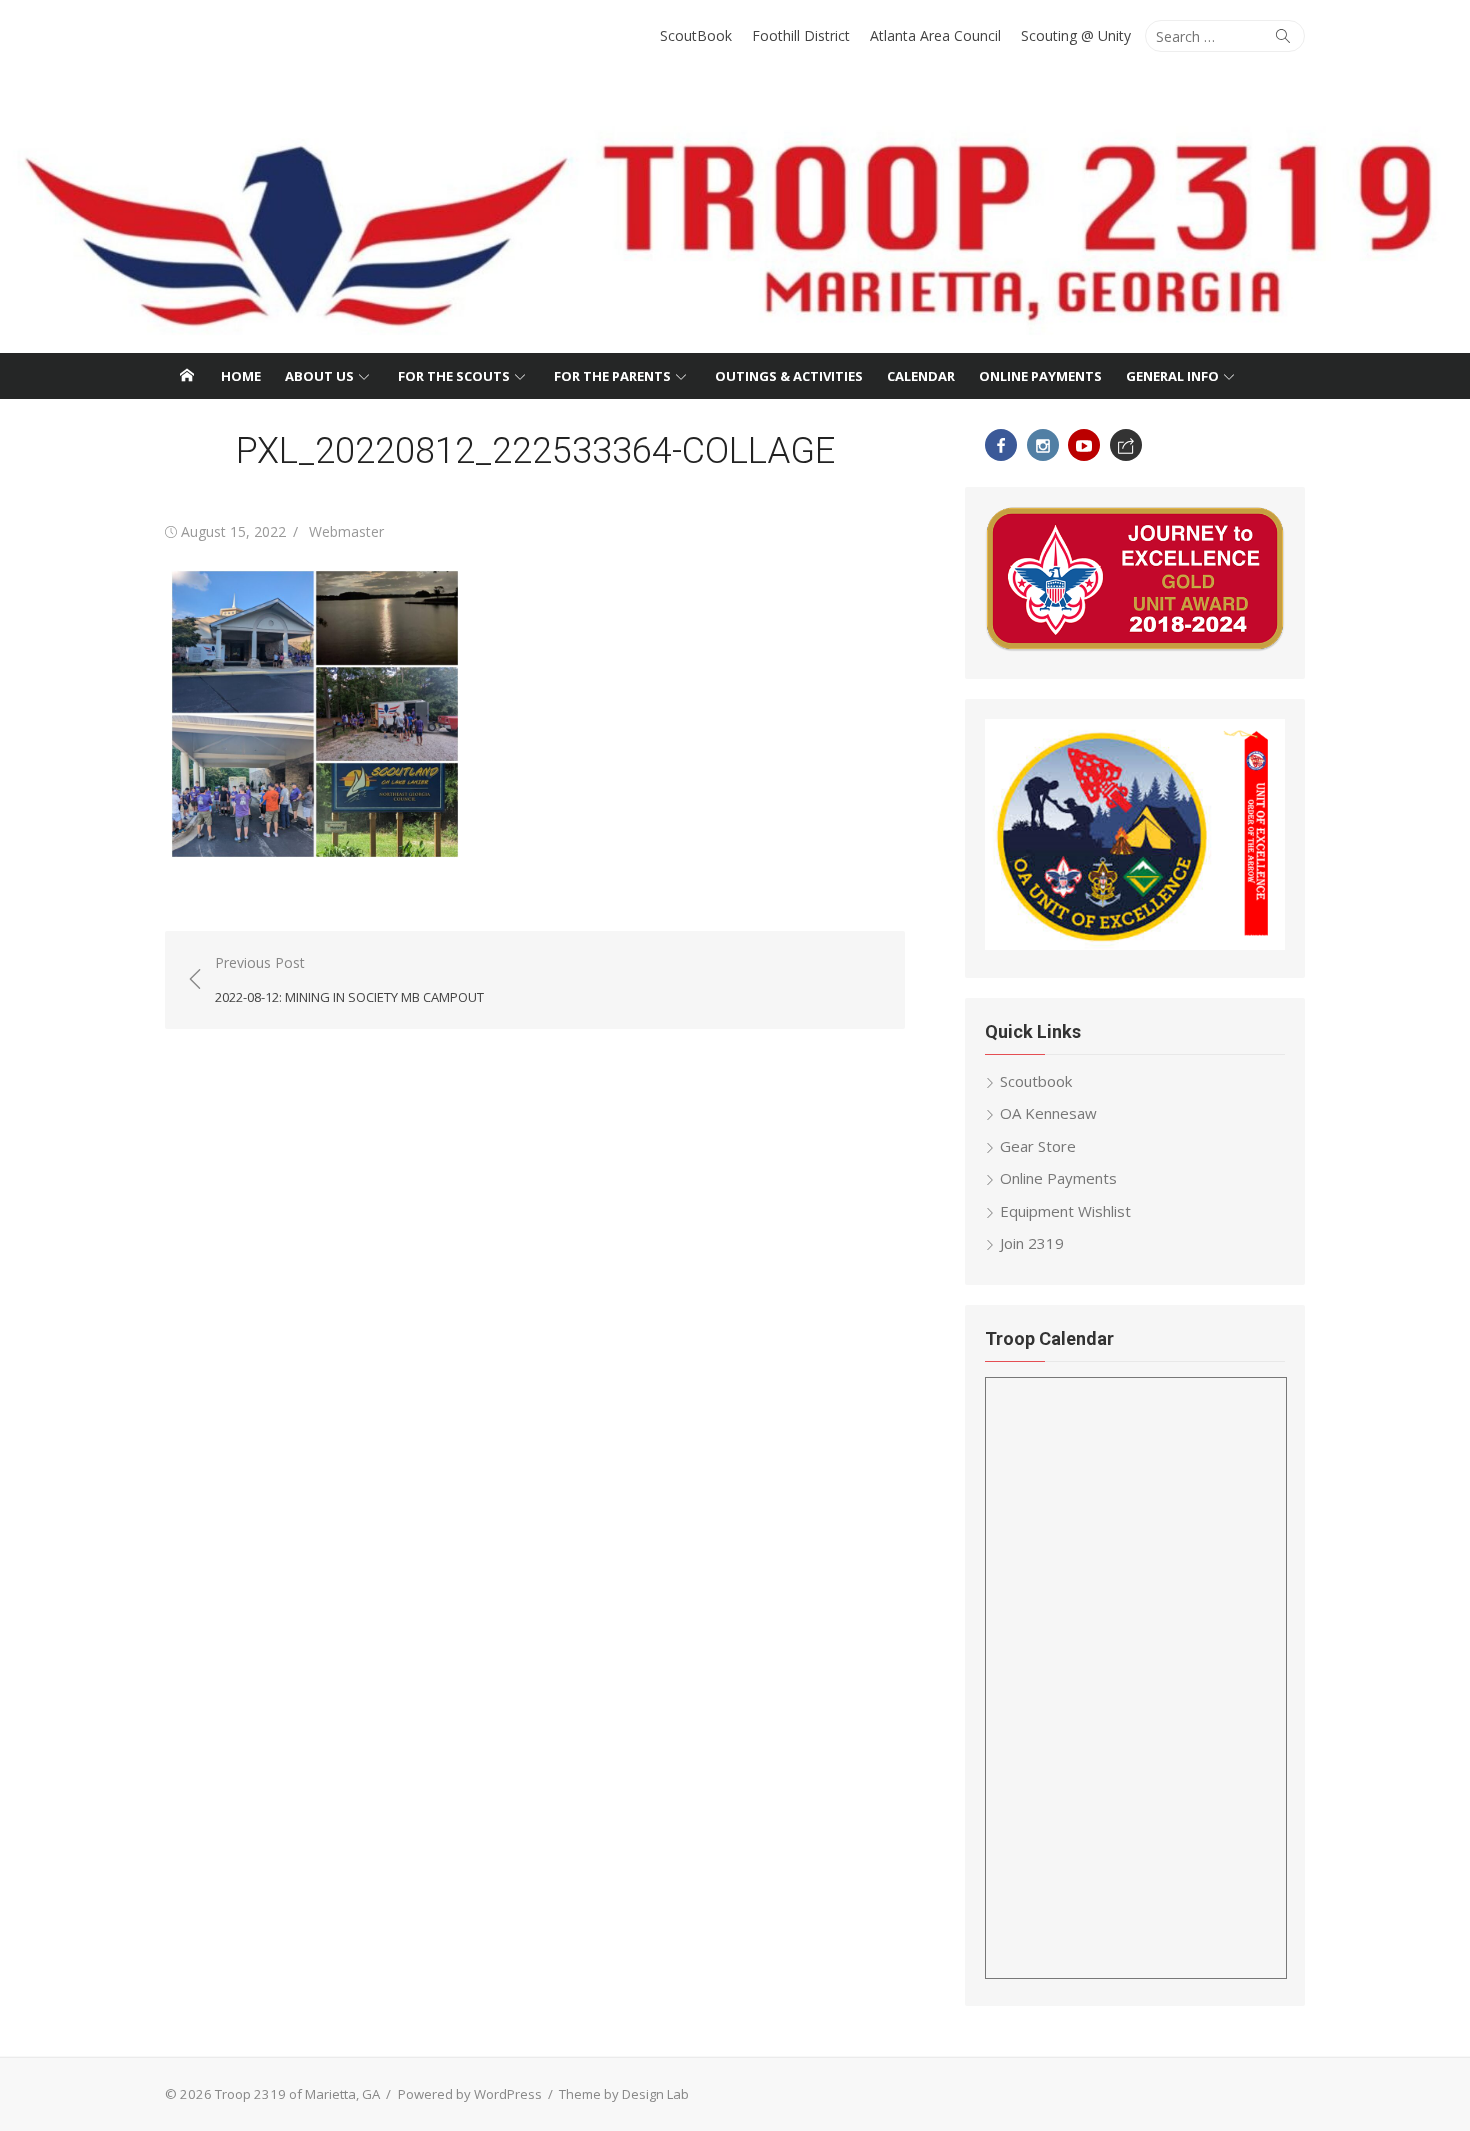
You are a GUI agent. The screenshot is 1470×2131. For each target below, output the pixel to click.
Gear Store (1038, 1146)
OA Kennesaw (1048, 1113)
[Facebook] (1001, 445)
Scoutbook (1036, 1081)
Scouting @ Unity (1076, 35)
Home (241, 376)
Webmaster (346, 531)
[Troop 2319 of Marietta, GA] (735, 215)
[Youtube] (1084, 445)
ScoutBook (696, 35)
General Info (1172, 376)
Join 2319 (1032, 1243)
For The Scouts (454, 376)
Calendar (921, 376)
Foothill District (801, 35)
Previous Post (349, 979)
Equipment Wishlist (1065, 1211)
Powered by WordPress (470, 2094)
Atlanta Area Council (935, 35)
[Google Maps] (1126, 445)
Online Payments (1040, 376)
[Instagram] (1043, 445)
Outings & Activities (789, 376)
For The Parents (612, 376)
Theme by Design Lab (624, 2094)
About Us (319, 376)
